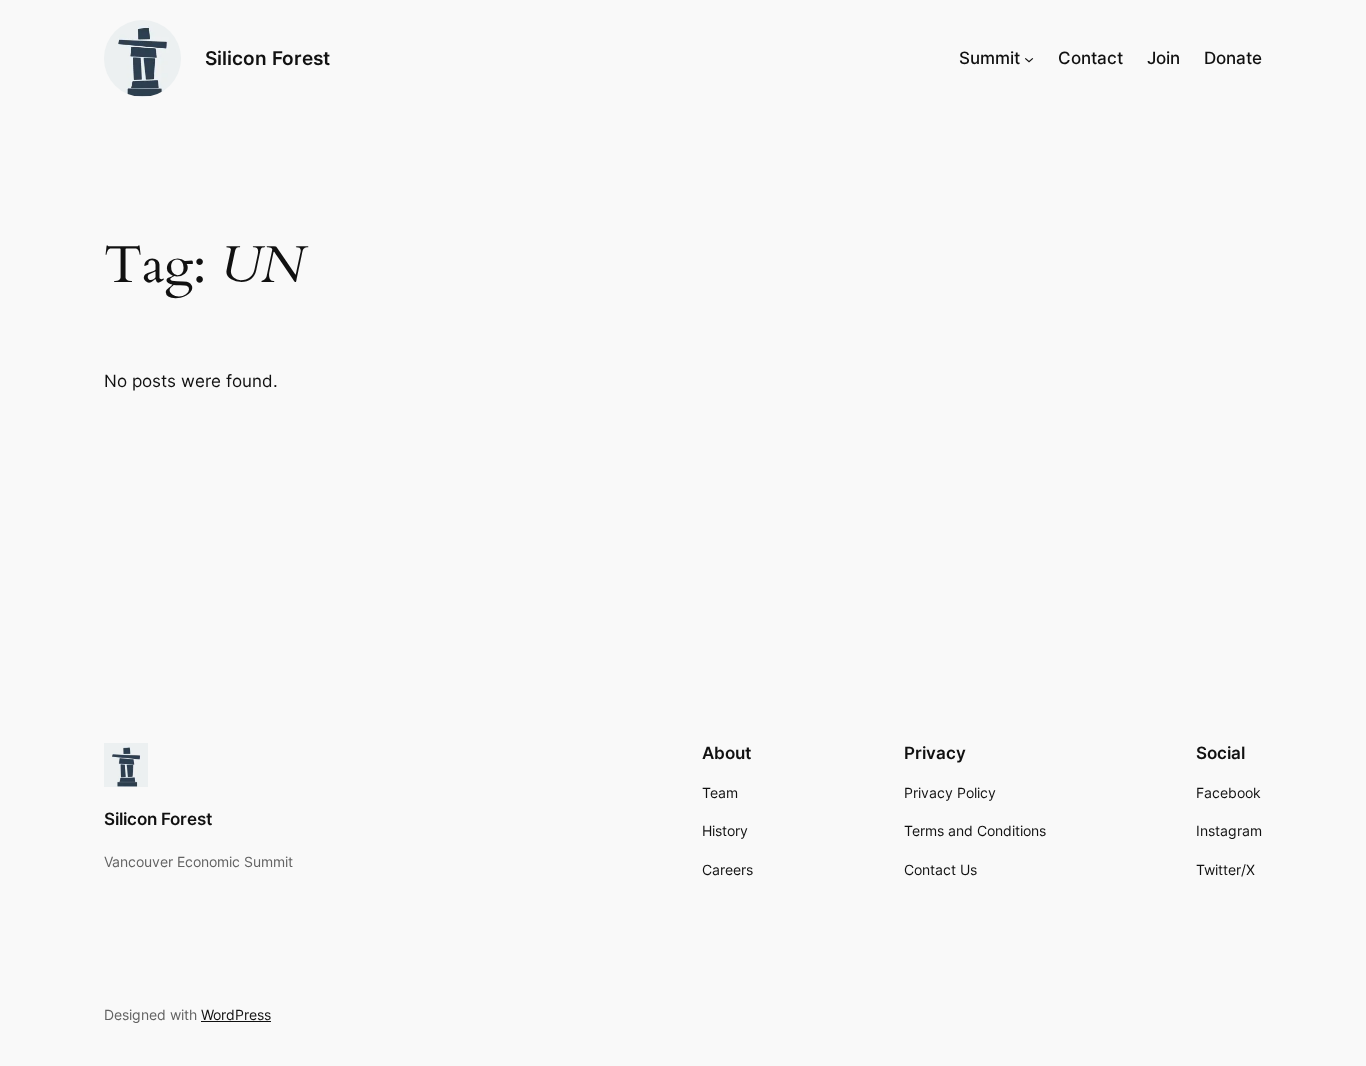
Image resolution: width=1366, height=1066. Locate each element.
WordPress (236, 1014)
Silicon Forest (267, 58)
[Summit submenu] (1029, 58)
